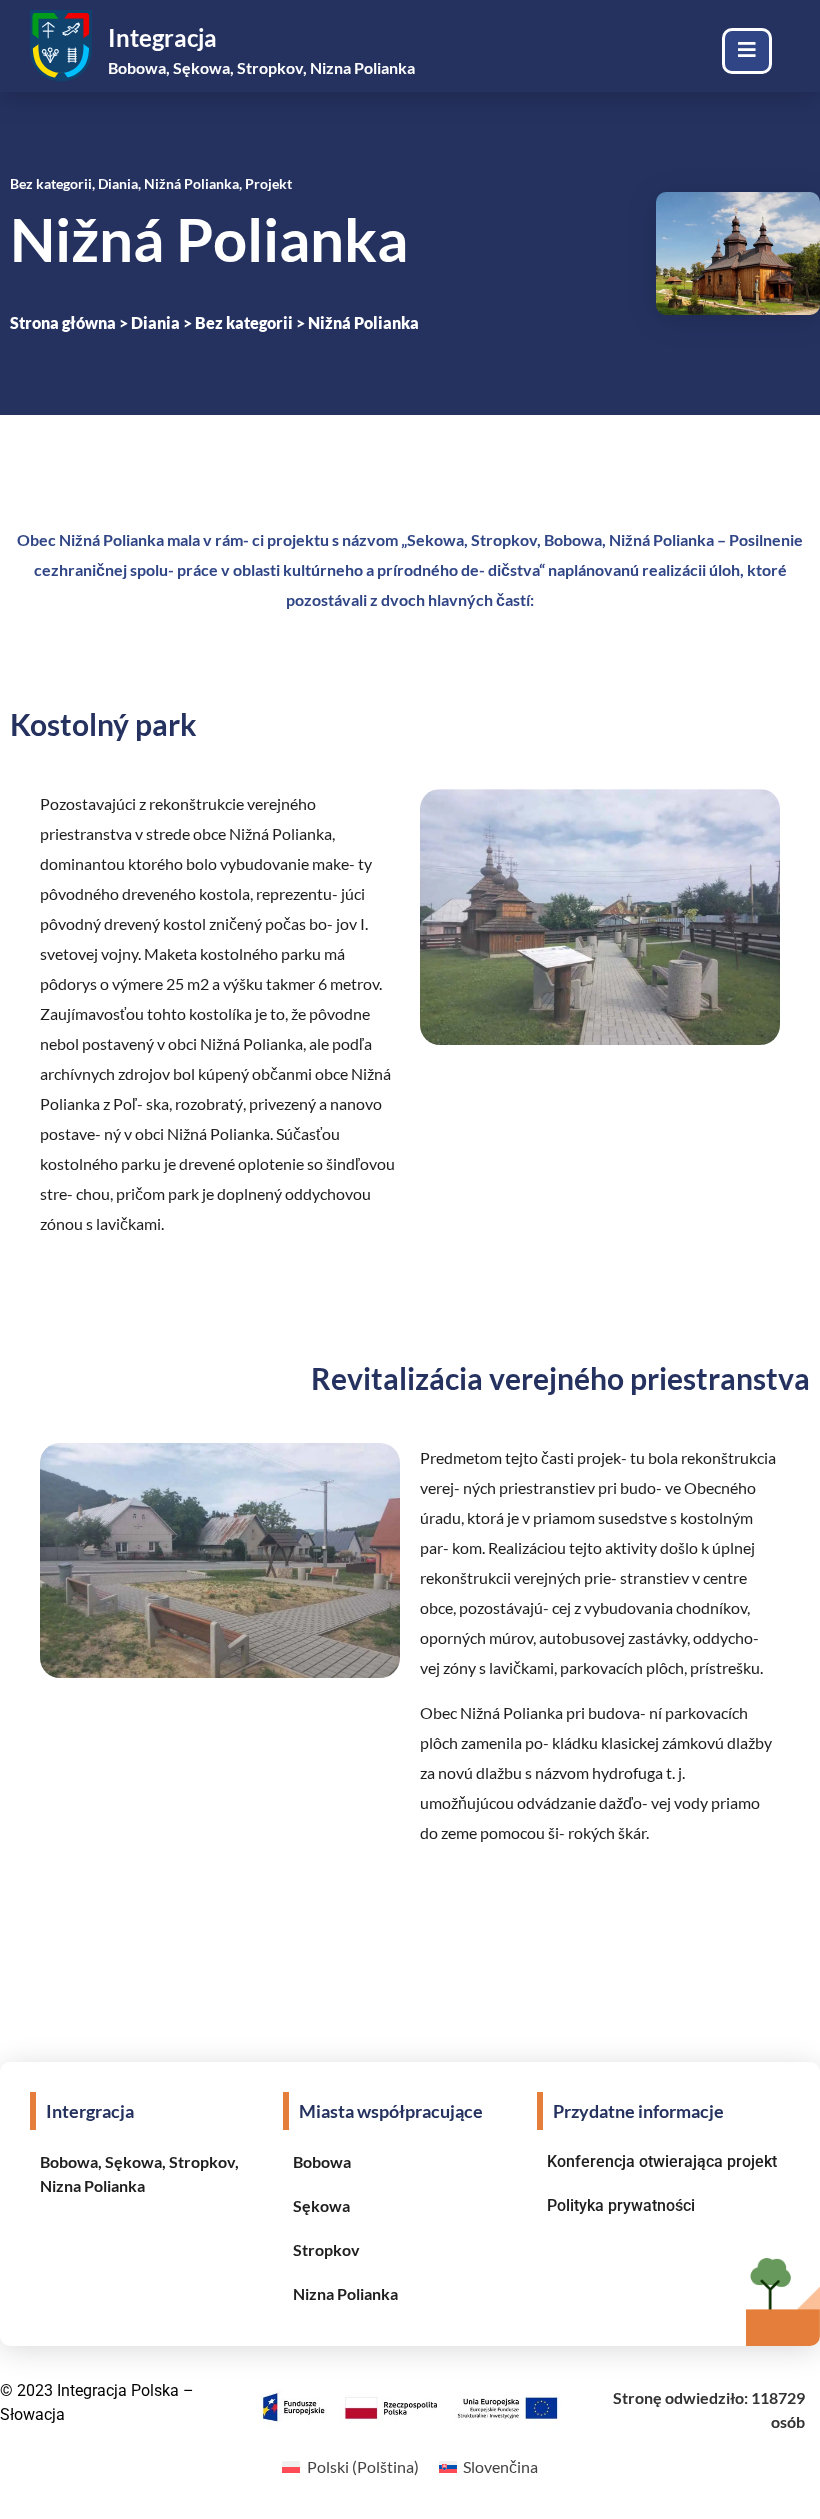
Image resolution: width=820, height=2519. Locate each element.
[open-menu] (747, 51)
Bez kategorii (244, 322)
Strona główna (63, 322)
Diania (155, 322)
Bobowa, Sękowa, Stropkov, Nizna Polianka (261, 67)
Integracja (162, 37)
